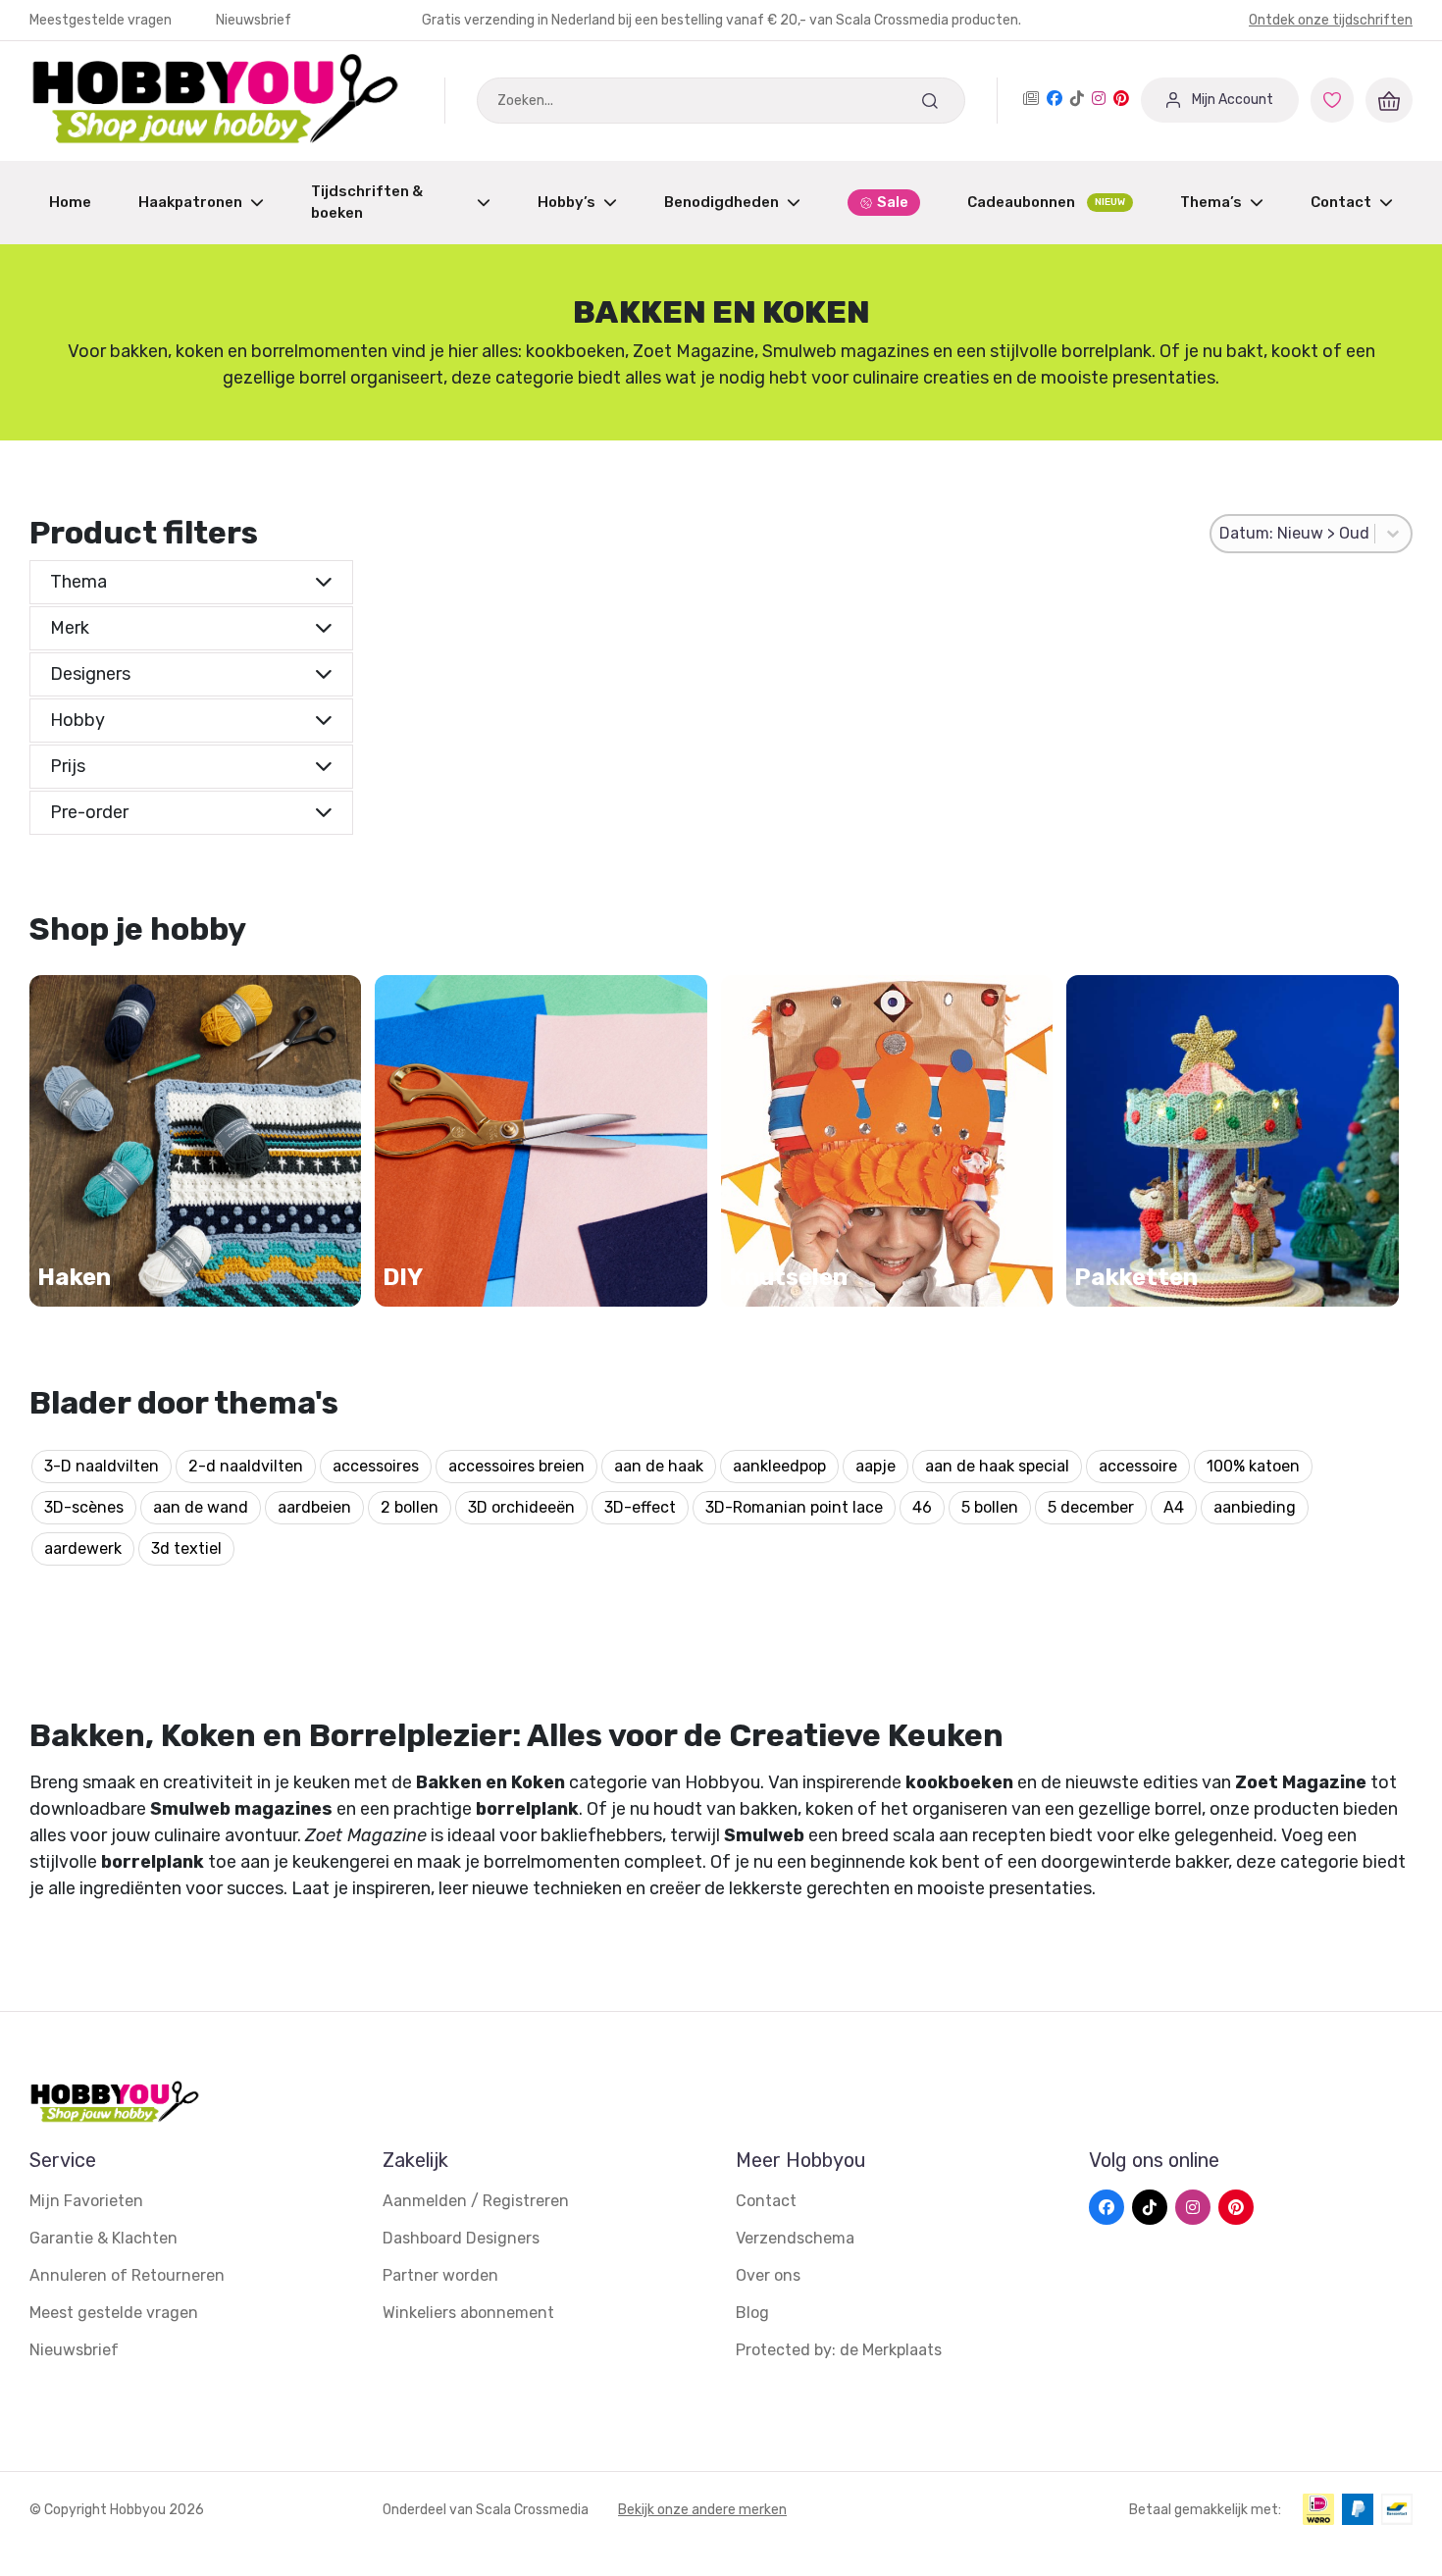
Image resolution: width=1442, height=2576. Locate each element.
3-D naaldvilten (102, 1466)
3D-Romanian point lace (794, 1507)
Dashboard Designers (461, 2238)
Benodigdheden (721, 202)
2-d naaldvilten (246, 1466)
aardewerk (83, 1548)
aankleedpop (779, 1466)
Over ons (768, 2275)
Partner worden (440, 2275)
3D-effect (640, 1507)
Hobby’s (566, 202)
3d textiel (186, 1548)
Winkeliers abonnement (468, 2313)
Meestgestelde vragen (102, 20)
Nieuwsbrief (254, 20)
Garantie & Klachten (103, 2238)
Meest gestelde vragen (114, 2313)
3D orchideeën (521, 1507)
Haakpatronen (190, 202)
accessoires (376, 1466)
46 (922, 1507)
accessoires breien (516, 1466)
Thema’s (1211, 202)
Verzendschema (795, 2238)
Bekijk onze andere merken (702, 2510)
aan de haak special (997, 1466)
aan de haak (659, 1466)
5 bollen (990, 1507)
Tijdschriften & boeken (367, 203)
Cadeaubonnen (1046, 202)
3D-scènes (84, 1507)
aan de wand (201, 1507)
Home (70, 202)
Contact (1341, 202)
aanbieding (1255, 1507)
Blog (752, 2313)
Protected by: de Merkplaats (839, 2350)
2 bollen (410, 1507)
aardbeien (314, 1507)
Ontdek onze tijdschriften (1331, 20)
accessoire (1138, 1466)
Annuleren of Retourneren (127, 2275)
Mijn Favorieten (86, 2201)
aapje (875, 1466)
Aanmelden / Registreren (476, 2201)
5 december (1091, 1507)
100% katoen (1253, 1466)
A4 (1174, 1507)
